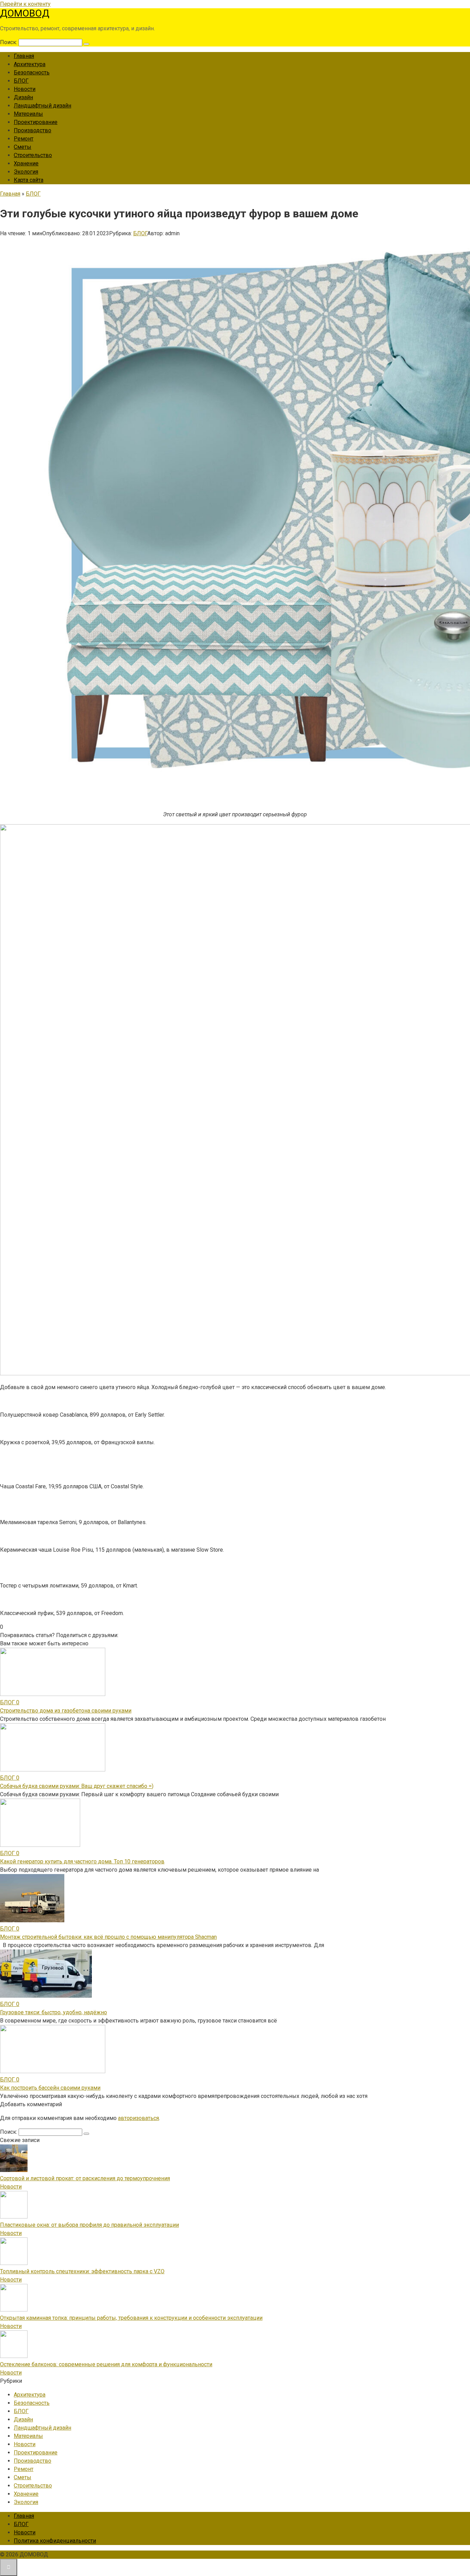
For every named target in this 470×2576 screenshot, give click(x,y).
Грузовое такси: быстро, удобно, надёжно (54, 2012)
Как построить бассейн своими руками (50, 2088)
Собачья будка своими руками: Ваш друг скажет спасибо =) (77, 1786)
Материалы (28, 114)
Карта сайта (29, 180)
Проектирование (36, 122)
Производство (33, 130)
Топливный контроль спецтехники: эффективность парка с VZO (82, 2271)
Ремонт (24, 139)
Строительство (33, 155)
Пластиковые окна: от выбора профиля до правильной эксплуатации (89, 2225)
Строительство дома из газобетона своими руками (66, 1711)
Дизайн (23, 97)
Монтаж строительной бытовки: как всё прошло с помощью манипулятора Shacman (108, 1937)
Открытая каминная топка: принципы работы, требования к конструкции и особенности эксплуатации (131, 2318)
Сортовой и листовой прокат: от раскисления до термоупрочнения (85, 2178)
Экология (26, 172)
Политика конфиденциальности (55, 2541)
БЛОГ (21, 81)
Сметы (23, 147)
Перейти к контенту (25, 4)
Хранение (26, 163)
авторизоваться (138, 2118)
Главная (24, 56)
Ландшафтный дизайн (42, 106)
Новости (25, 89)
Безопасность (32, 73)
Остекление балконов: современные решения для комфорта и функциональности (106, 2364)
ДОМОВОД (25, 13)
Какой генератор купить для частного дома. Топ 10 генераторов (82, 1861)
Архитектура (30, 64)
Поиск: (9, 42)
